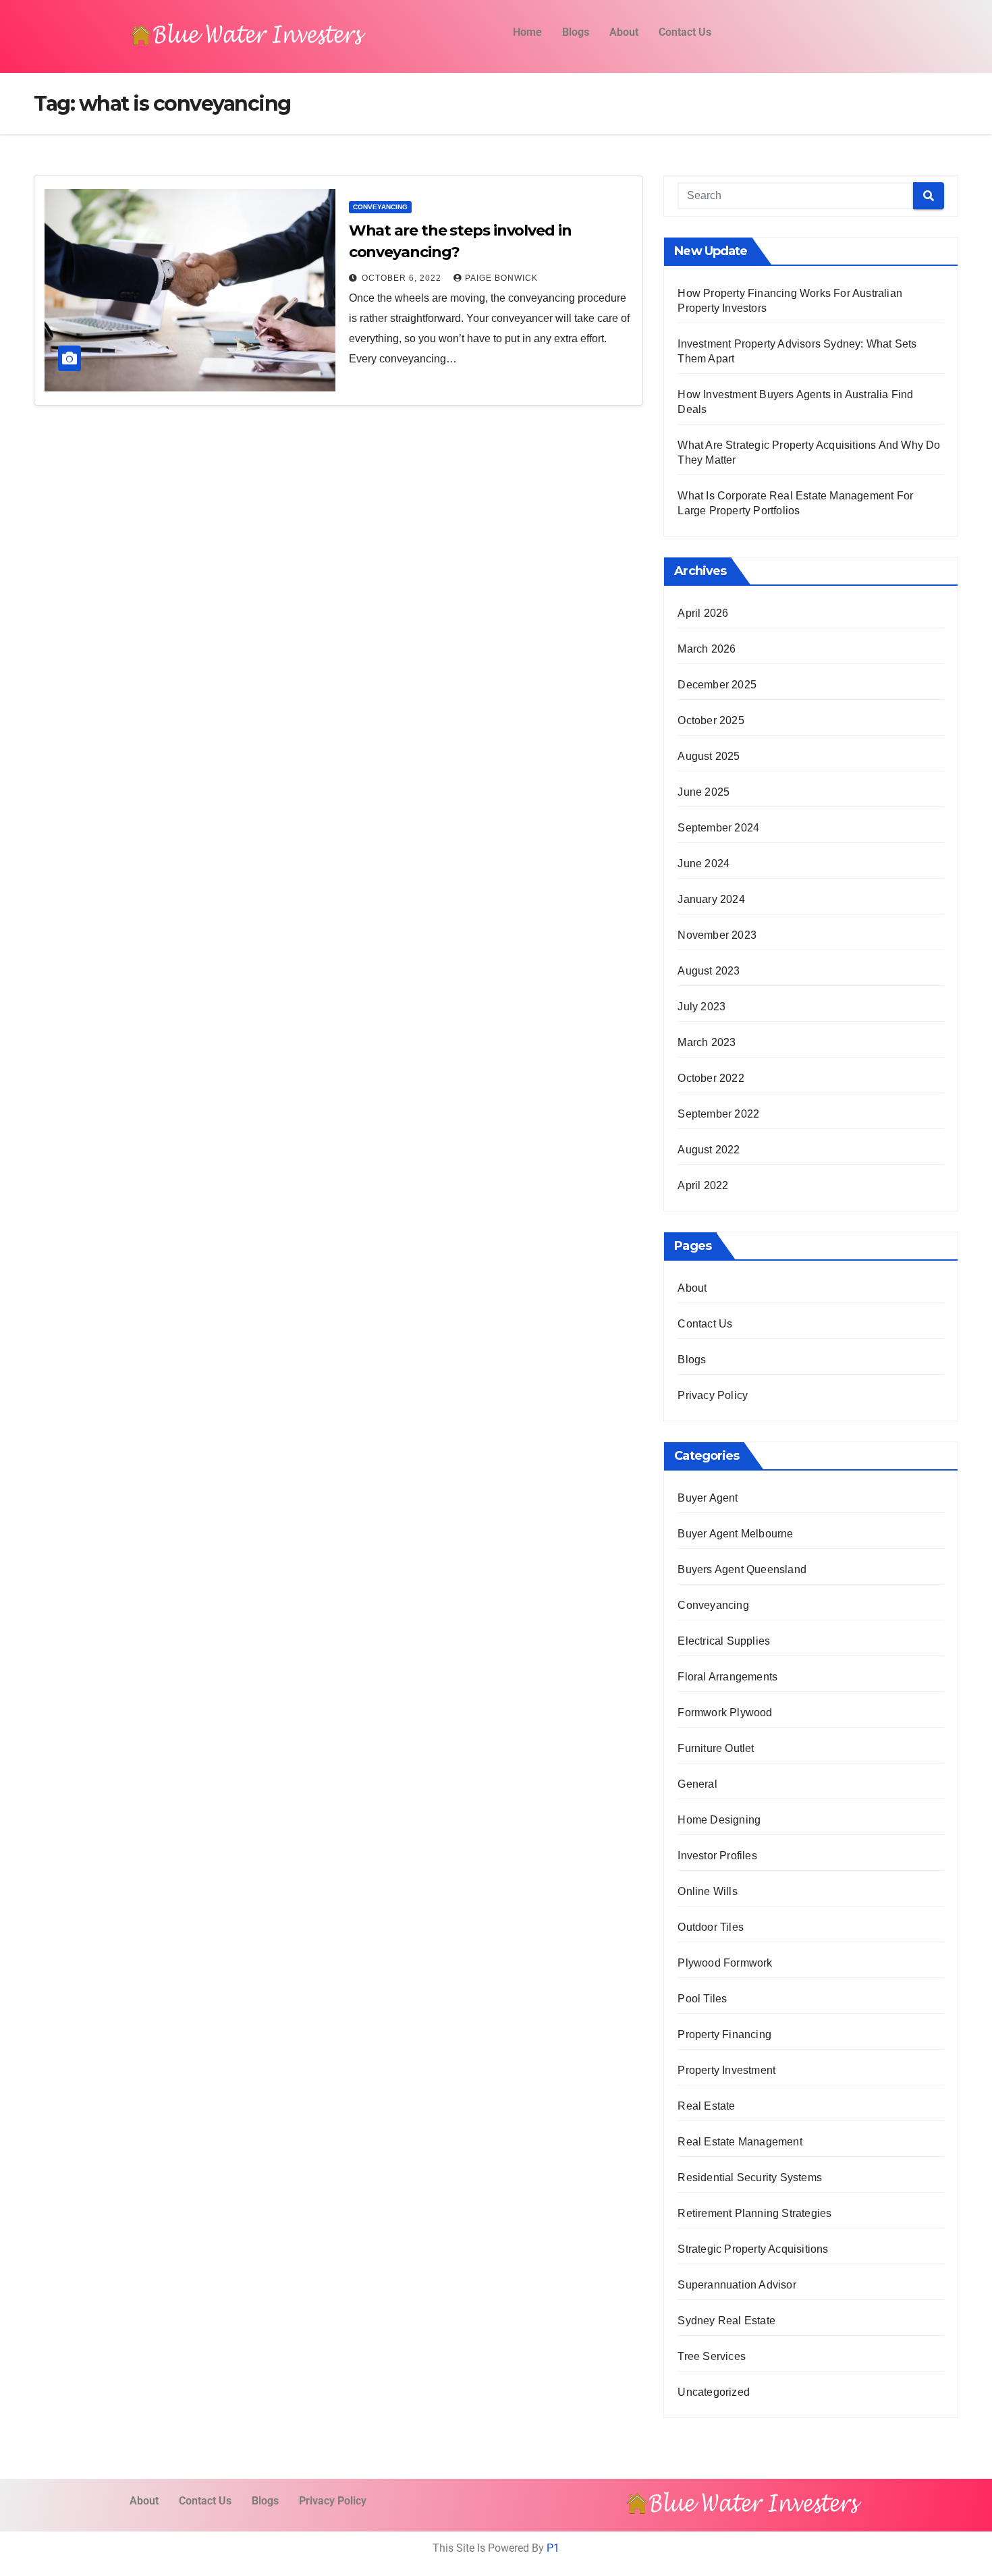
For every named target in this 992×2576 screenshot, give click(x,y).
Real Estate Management (740, 2142)
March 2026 (707, 649)
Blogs (576, 32)
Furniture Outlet (716, 1748)
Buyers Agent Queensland (742, 1569)
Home (527, 32)
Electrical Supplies (724, 1641)
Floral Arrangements (727, 1677)
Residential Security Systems (750, 2177)
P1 (553, 2548)
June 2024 (704, 864)
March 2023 (707, 1042)
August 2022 (709, 1150)
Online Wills (707, 1891)
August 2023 (709, 971)
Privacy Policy (713, 1395)
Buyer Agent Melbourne (735, 1534)
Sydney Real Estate (726, 2321)
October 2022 (711, 1078)
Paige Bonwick (501, 278)
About (624, 32)
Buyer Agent (708, 1498)
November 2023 (717, 935)
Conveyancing (380, 207)
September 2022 (718, 1114)
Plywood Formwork (725, 1963)
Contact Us (685, 32)
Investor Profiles (717, 1856)
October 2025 (711, 720)
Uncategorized (714, 2392)
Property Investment (726, 2070)
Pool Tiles (702, 1999)
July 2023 (701, 1007)
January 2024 (711, 899)
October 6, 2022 (403, 278)
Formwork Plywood (725, 1712)
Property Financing (724, 2034)
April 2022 (703, 1185)
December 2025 (717, 685)
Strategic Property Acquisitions (753, 2249)
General (697, 1784)
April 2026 (703, 613)
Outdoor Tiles (711, 1927)
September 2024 (718, 828)
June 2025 (704, 792)
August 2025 (709, 756)
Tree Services (712, 2356)
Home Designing (719, 1820)
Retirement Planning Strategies (754, 2213)
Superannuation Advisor (737, 2285)
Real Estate (706, 2106)
